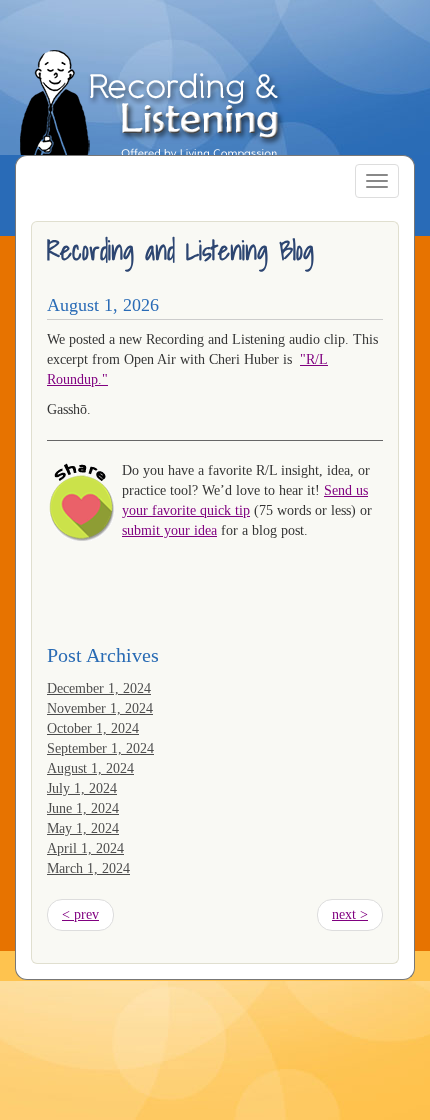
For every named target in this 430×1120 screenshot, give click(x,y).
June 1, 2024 (83, 808)
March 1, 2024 (88, 868)
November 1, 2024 (100, 708)
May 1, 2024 (83, 828)
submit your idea (169, 530)
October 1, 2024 (93, 728)
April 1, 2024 (85, 848)
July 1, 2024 (82, 788)
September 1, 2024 (100, 748)
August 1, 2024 (90, 768)
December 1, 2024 (99, 688)
